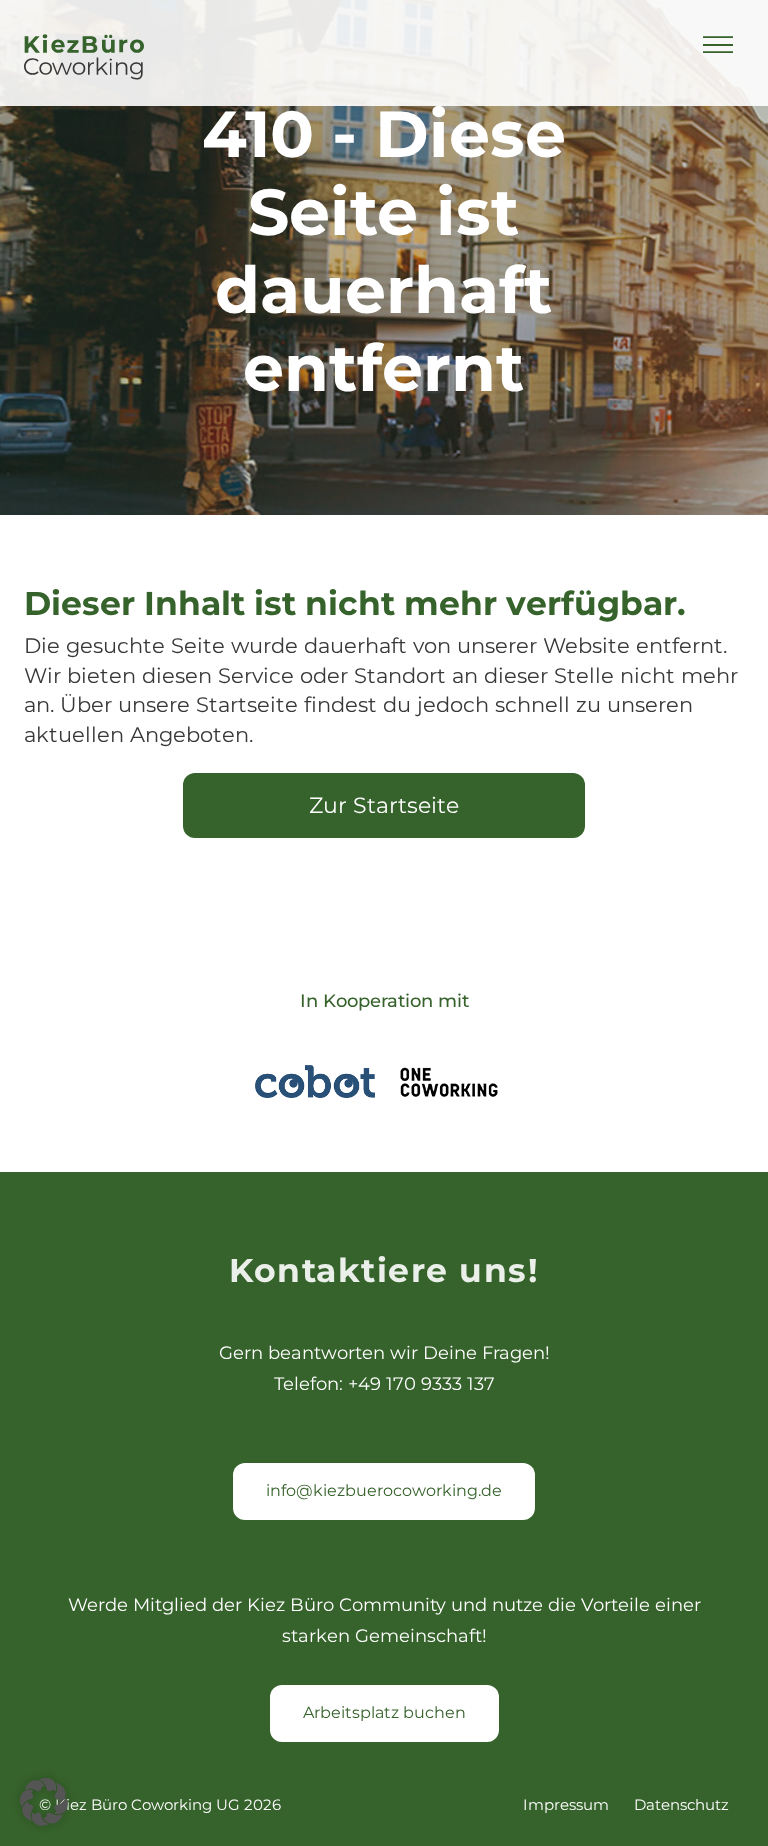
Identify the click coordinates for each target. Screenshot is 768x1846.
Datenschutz (681, 1804)
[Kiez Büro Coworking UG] (84, 58)
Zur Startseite (384, 805)
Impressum (566, 1804)
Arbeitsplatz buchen (384, 1712)
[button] (44, 1802)
